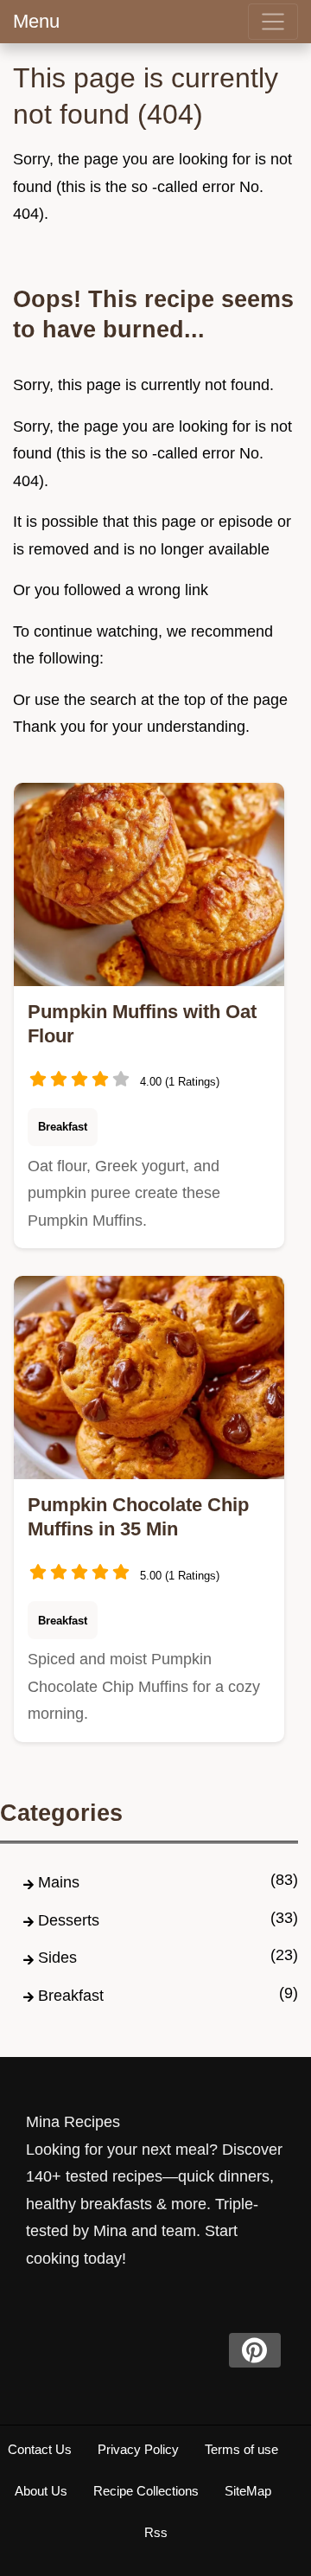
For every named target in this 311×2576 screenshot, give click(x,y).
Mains (59, 1882)
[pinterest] (255, 2350)
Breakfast (63, 1127)
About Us (41, 2491)
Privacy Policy (138, 2449)
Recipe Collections (146, 2491)
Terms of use (241, 2449)
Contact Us (40, 2449)
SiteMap (248, 2491)
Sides (57, 1958)
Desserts (69, 1920)
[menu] (273, 22)
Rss (156, 2532)
